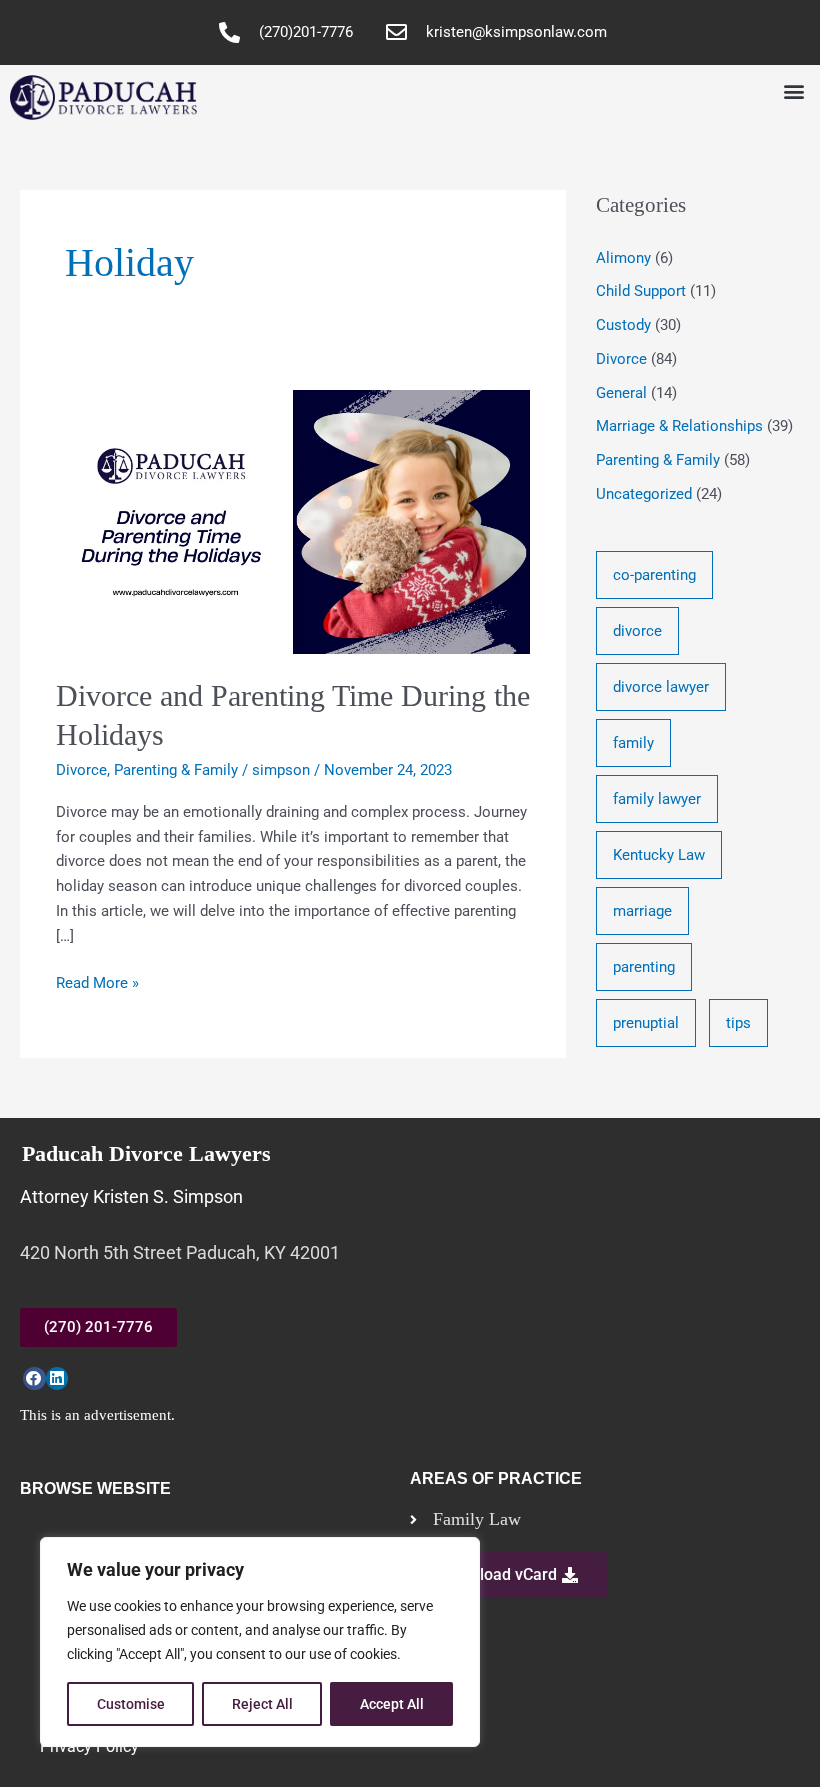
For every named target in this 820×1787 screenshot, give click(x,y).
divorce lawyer (661, 687)
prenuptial (646, 1023)
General (621, 393)
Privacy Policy (89, 1746)
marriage (642, 911)
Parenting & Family (176, 770)
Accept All (392, 1704)
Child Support (641, 291)
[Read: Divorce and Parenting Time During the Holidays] (293, 521)
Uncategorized (644, 494)
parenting (644, 967)
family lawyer (657, 799)
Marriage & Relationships (679, 426)
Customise (131, 1704)
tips (738, 1023)
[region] (260, 1642)
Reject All (262, 1704)
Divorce (81, 770)
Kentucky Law (659, 855)
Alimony (623, 258)
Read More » (97, 981)
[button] (793, 91)
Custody (623, 325)
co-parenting (654, 575)
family (633, 743)
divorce (637, 631)
